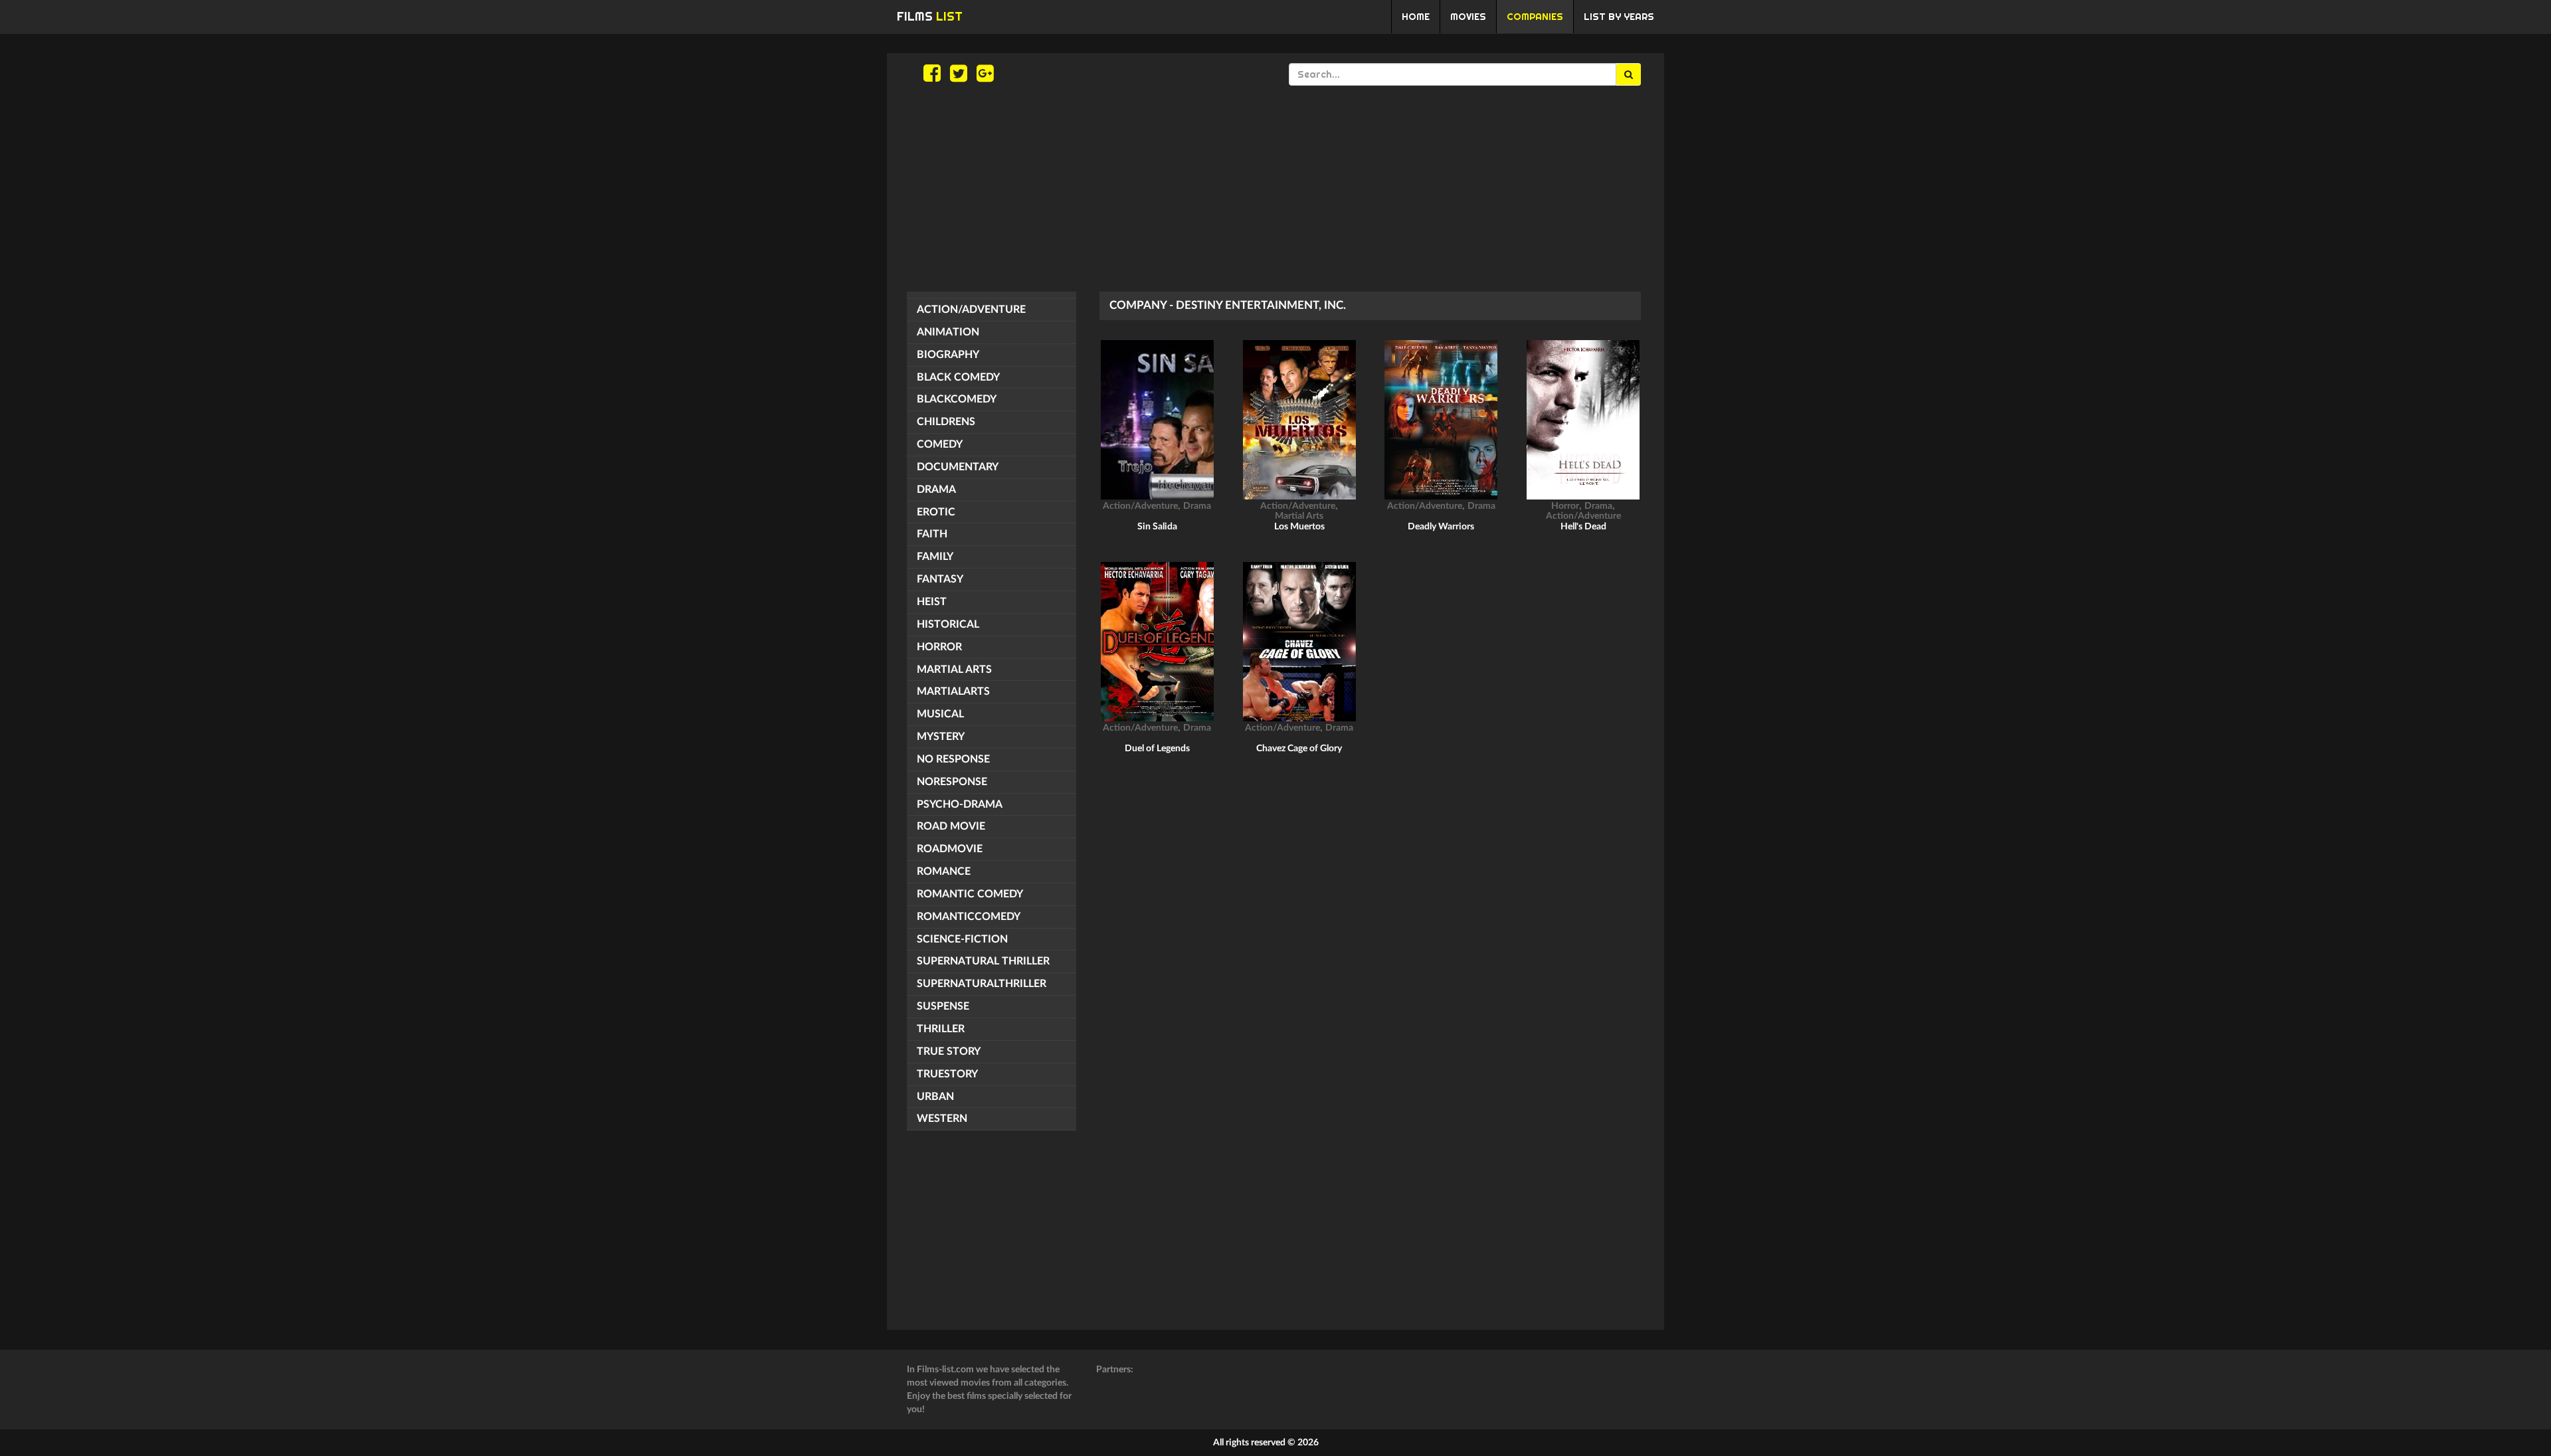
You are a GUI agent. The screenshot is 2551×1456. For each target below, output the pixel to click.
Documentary (958, 467)
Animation (948, 332)
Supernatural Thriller (983, 961)
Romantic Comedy (970, 894)
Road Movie (951, 826)
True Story (949, 1051)
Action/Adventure (971, 310)
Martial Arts (954, 670)
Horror (939, 647)
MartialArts (953, 691)
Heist (932, 602)
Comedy (940, 444)
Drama (936, 490)
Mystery (941, 737)
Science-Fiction (962, 939)
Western (942, 1119)
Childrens (946, 422)
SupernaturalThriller (982, 984)
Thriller (941, 1029)
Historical (948, 624)
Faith (932, 534)
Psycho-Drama (960, 804)
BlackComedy (957, 399)
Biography (948, 355)
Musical (940, 714)
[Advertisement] (1275, 189)
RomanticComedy (969, 917)
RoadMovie (950, 849)
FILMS (930, 16)
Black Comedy (958, 377)
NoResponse (952, 782)
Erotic (936, 512)
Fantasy (940, 579)
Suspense (943, 1006)
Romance (944, 871)
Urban (935, 1097)
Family (935, 557)
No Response (953, 759)
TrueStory (947, 1074)
